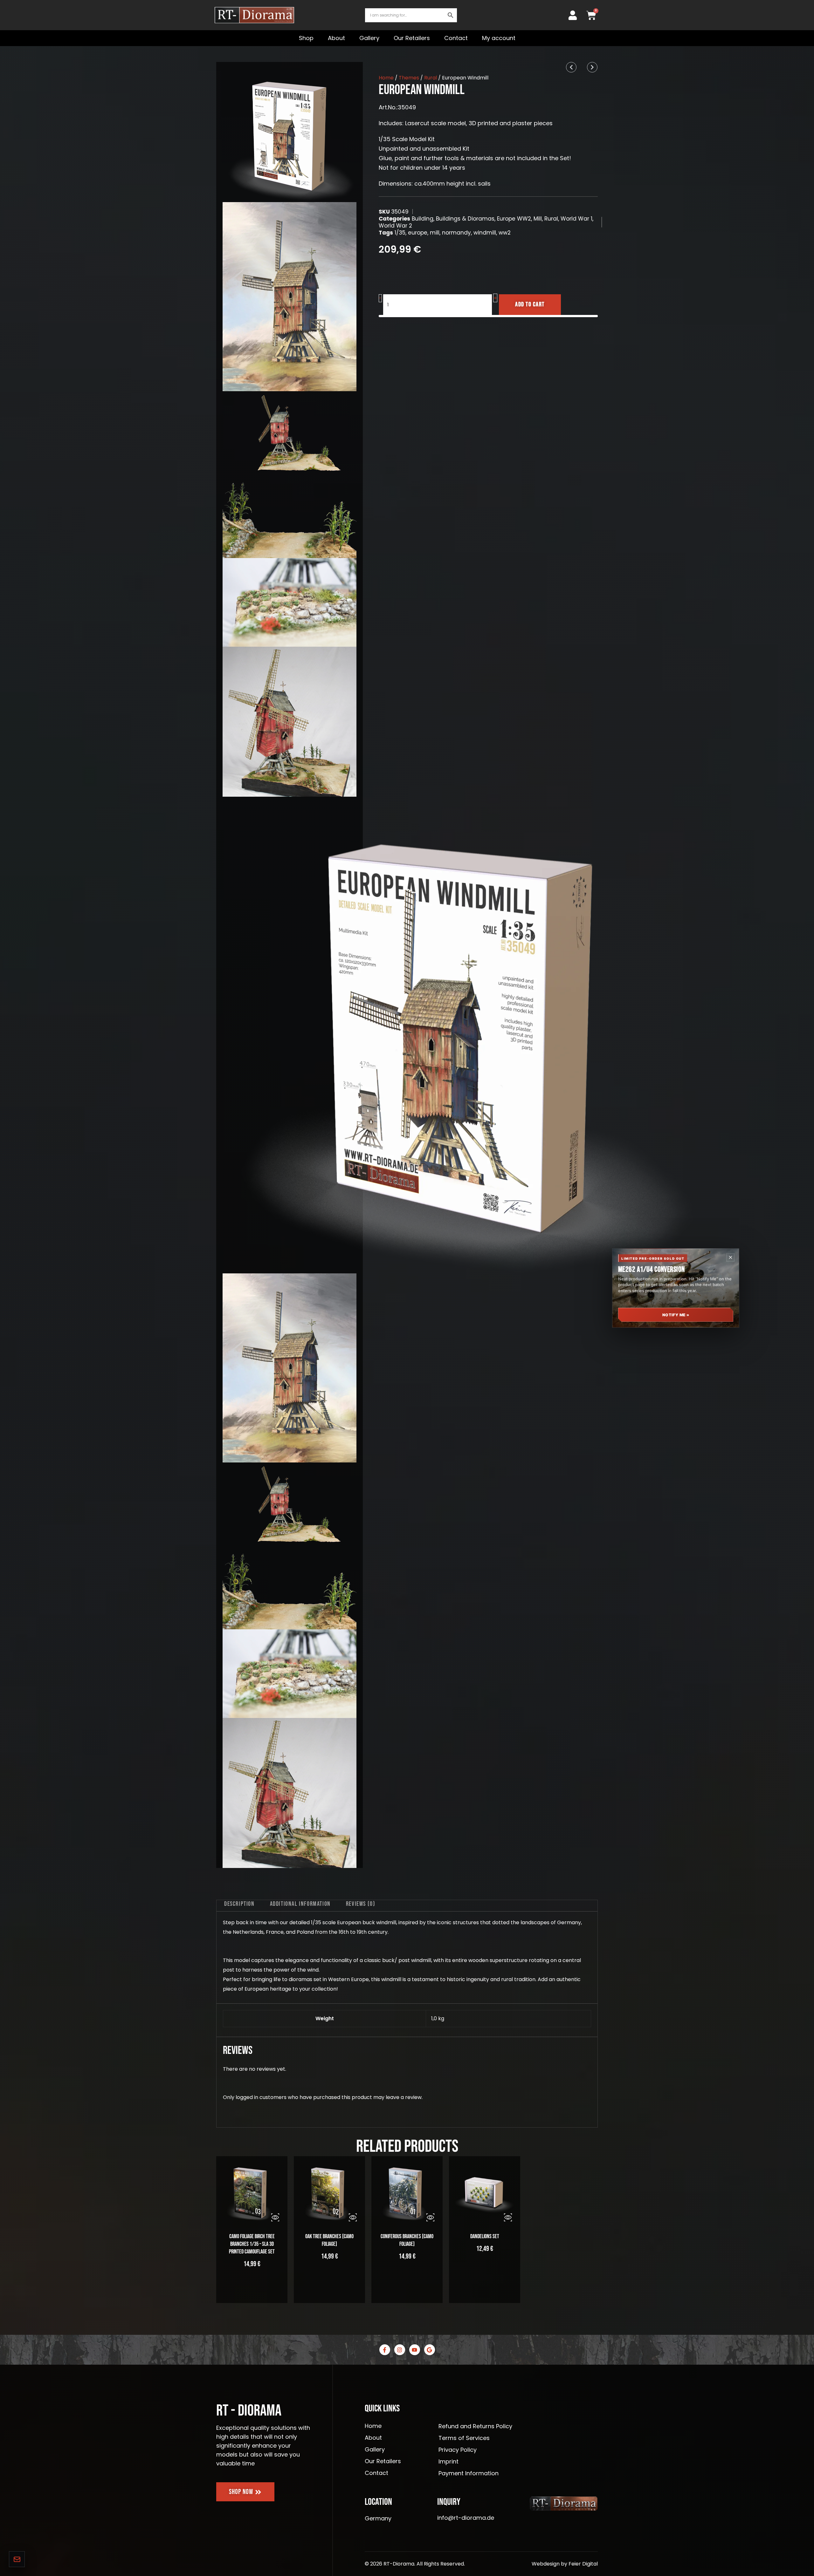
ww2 (505, 233)
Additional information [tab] (300, 1904)
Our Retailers (412, 38)
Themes (409, 78)
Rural (431, 78)
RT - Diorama (249, 2411)
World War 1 (576, 219)
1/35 (400, 233)
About (336, 38)
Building (423, 219)
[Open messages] (17, 2559)
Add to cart (530, 304)
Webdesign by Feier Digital (565, 2564)
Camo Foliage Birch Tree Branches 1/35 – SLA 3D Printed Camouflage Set (252, 2244)
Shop (306, 38)
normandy (456, 233)
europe (418, 233)
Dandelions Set (485, 2236)
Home (386, 78)
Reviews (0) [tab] (361, 1904)
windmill (485, 233)
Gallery (369, 38)
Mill (538, 219)
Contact (456, 38)
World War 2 (395, 226)
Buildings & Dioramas (465, 219)
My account (499, 38)
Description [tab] (239, 1904)
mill (435, 233)
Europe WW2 (514, 219)
